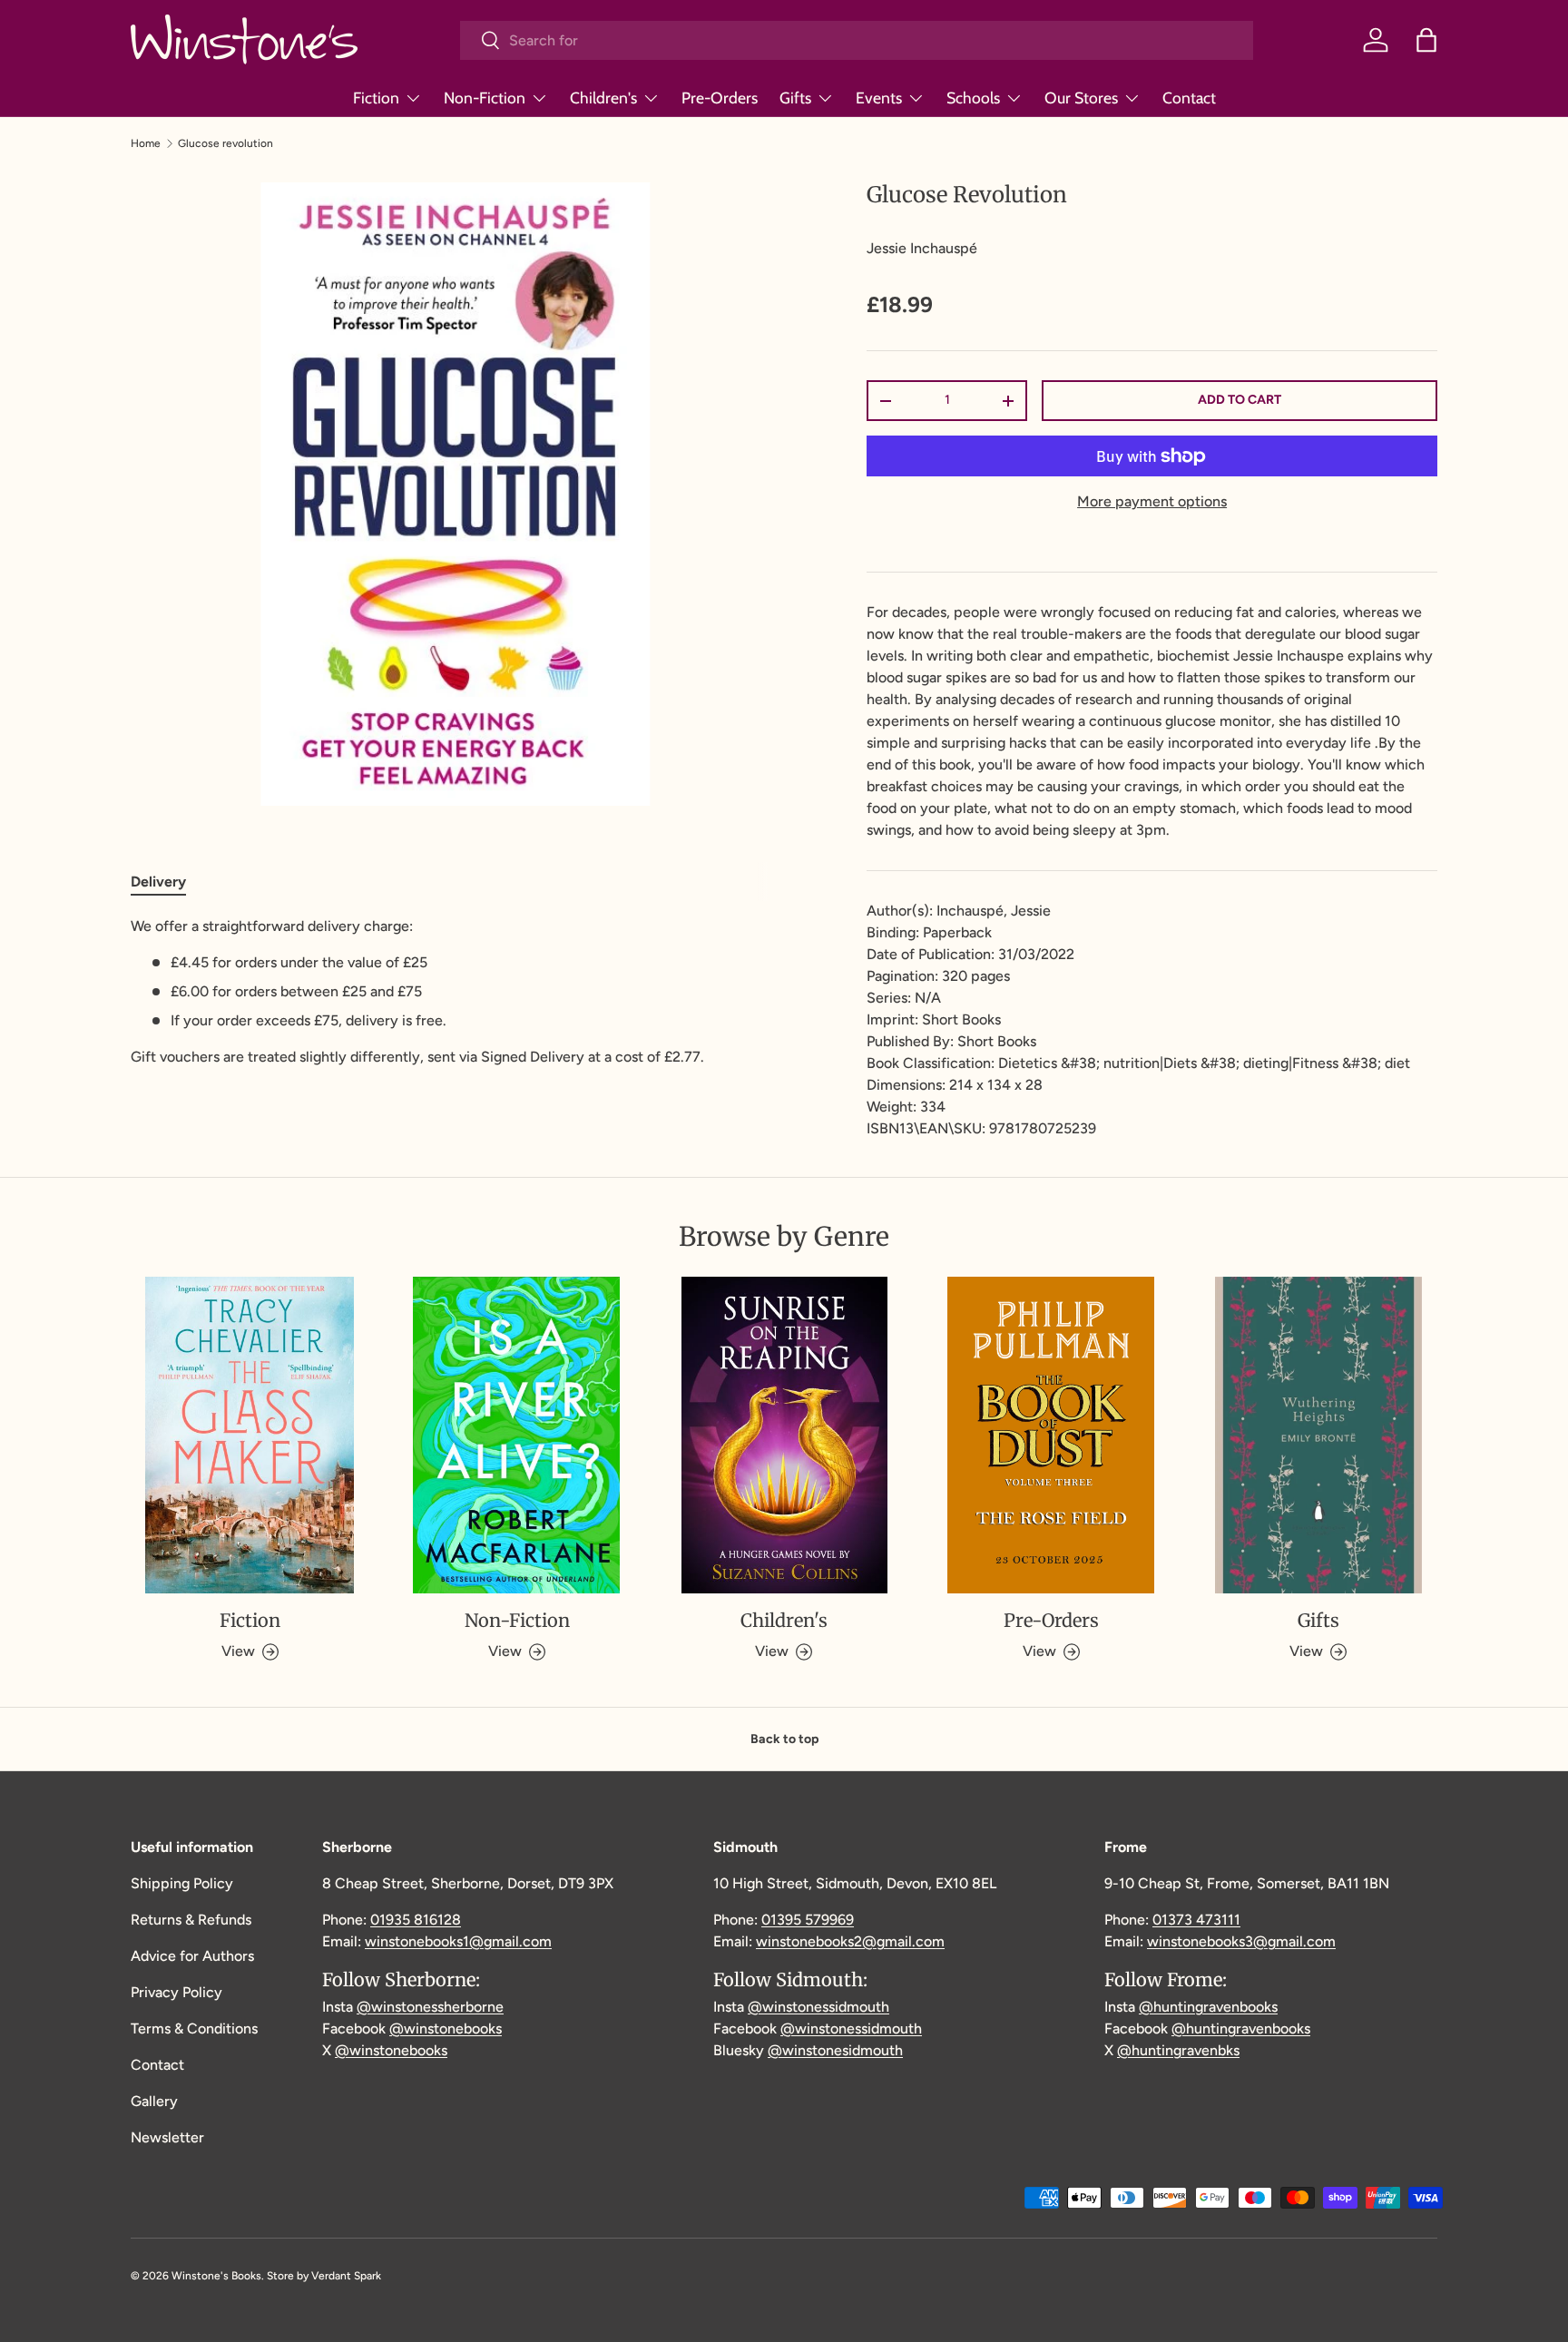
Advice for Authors (192, 1956)
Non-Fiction (485, 98)
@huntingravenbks (1178, 2050)
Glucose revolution (225, 143)
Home (146, 143)
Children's (603, 98)
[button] (1426, 40)
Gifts (795, 98)
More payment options (1152, 501)
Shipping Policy (182, 1883)
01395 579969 (808, 1920)
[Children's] (784, 1436)
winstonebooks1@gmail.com (458, 1941)
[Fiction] (250, 1436)
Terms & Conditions (194, 2028)
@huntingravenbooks (1208, 2007)
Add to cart (1240, 400)
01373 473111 (1196, 1920)
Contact (1189, 98)
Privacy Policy (176, 1992)
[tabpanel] (455, 992)
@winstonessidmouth (818, 2007)
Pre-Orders (720, 98)
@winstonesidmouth (835, 2050)
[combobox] (857, 40)
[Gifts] (1318, 1436)
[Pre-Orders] (1051, 1436)
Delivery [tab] (158, 882)
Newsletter (167, 2137)
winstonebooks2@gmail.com (850, 1941)
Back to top (784, 1739)
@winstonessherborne (430, 2007)
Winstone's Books (216, 2276)
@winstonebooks (446, 2028)
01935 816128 (416, 1920)
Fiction (376, 98)
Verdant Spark (346, 2276)
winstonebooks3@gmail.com (1241, 1941)
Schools (973, 98)
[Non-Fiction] (516, 1436)
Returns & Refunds (191, 1920)
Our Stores (1081, 98)
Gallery (154, 2101)
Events (879, 98)
